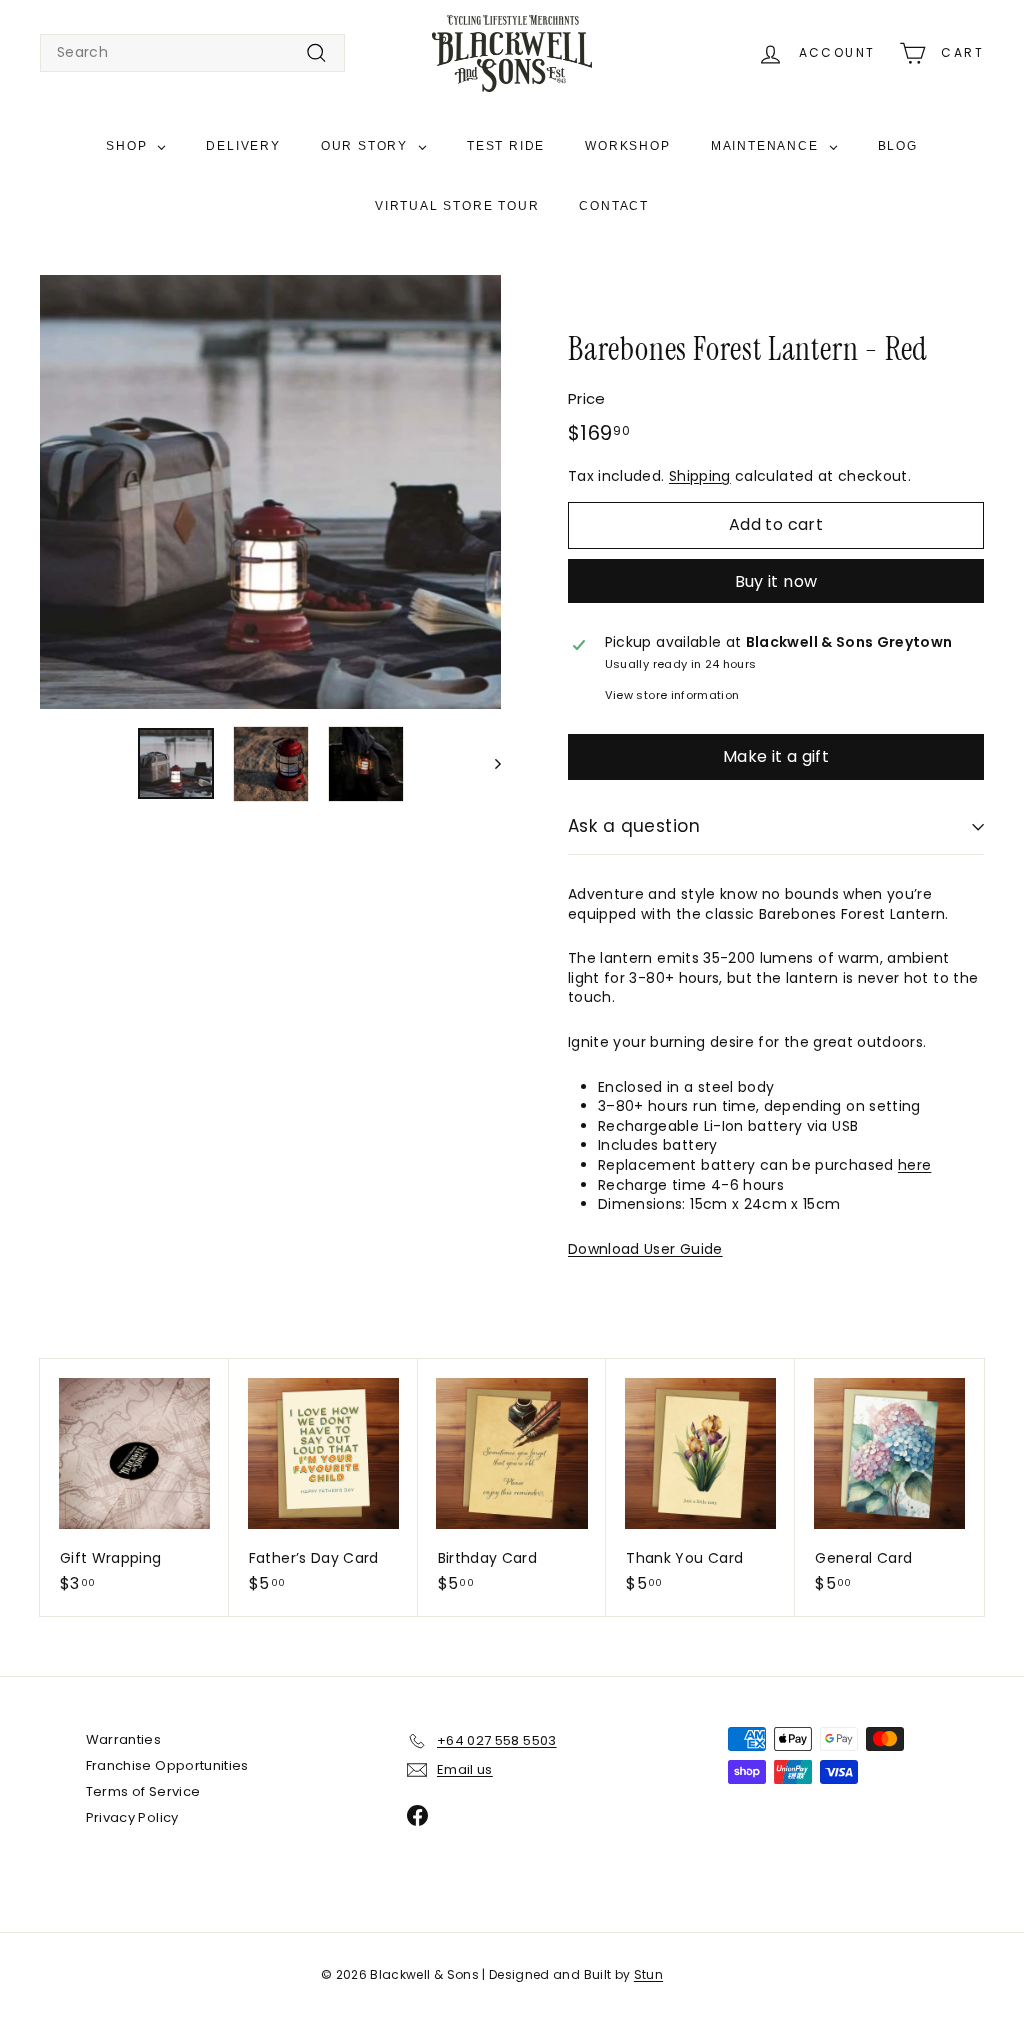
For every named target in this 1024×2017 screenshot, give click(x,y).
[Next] (488, 764)
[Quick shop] (220, 1372)
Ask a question (634, 826)
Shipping (700, 476)
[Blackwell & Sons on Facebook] (417, 1815)
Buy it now (776, 581)
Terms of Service (143, 1791)
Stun (648, 1974)
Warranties (124, 1739)
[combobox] (192, 53)
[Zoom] (270, 492)
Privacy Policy (132, 1817)
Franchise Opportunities (167, 1765)
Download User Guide (645, 1249)
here (914, 1165)
